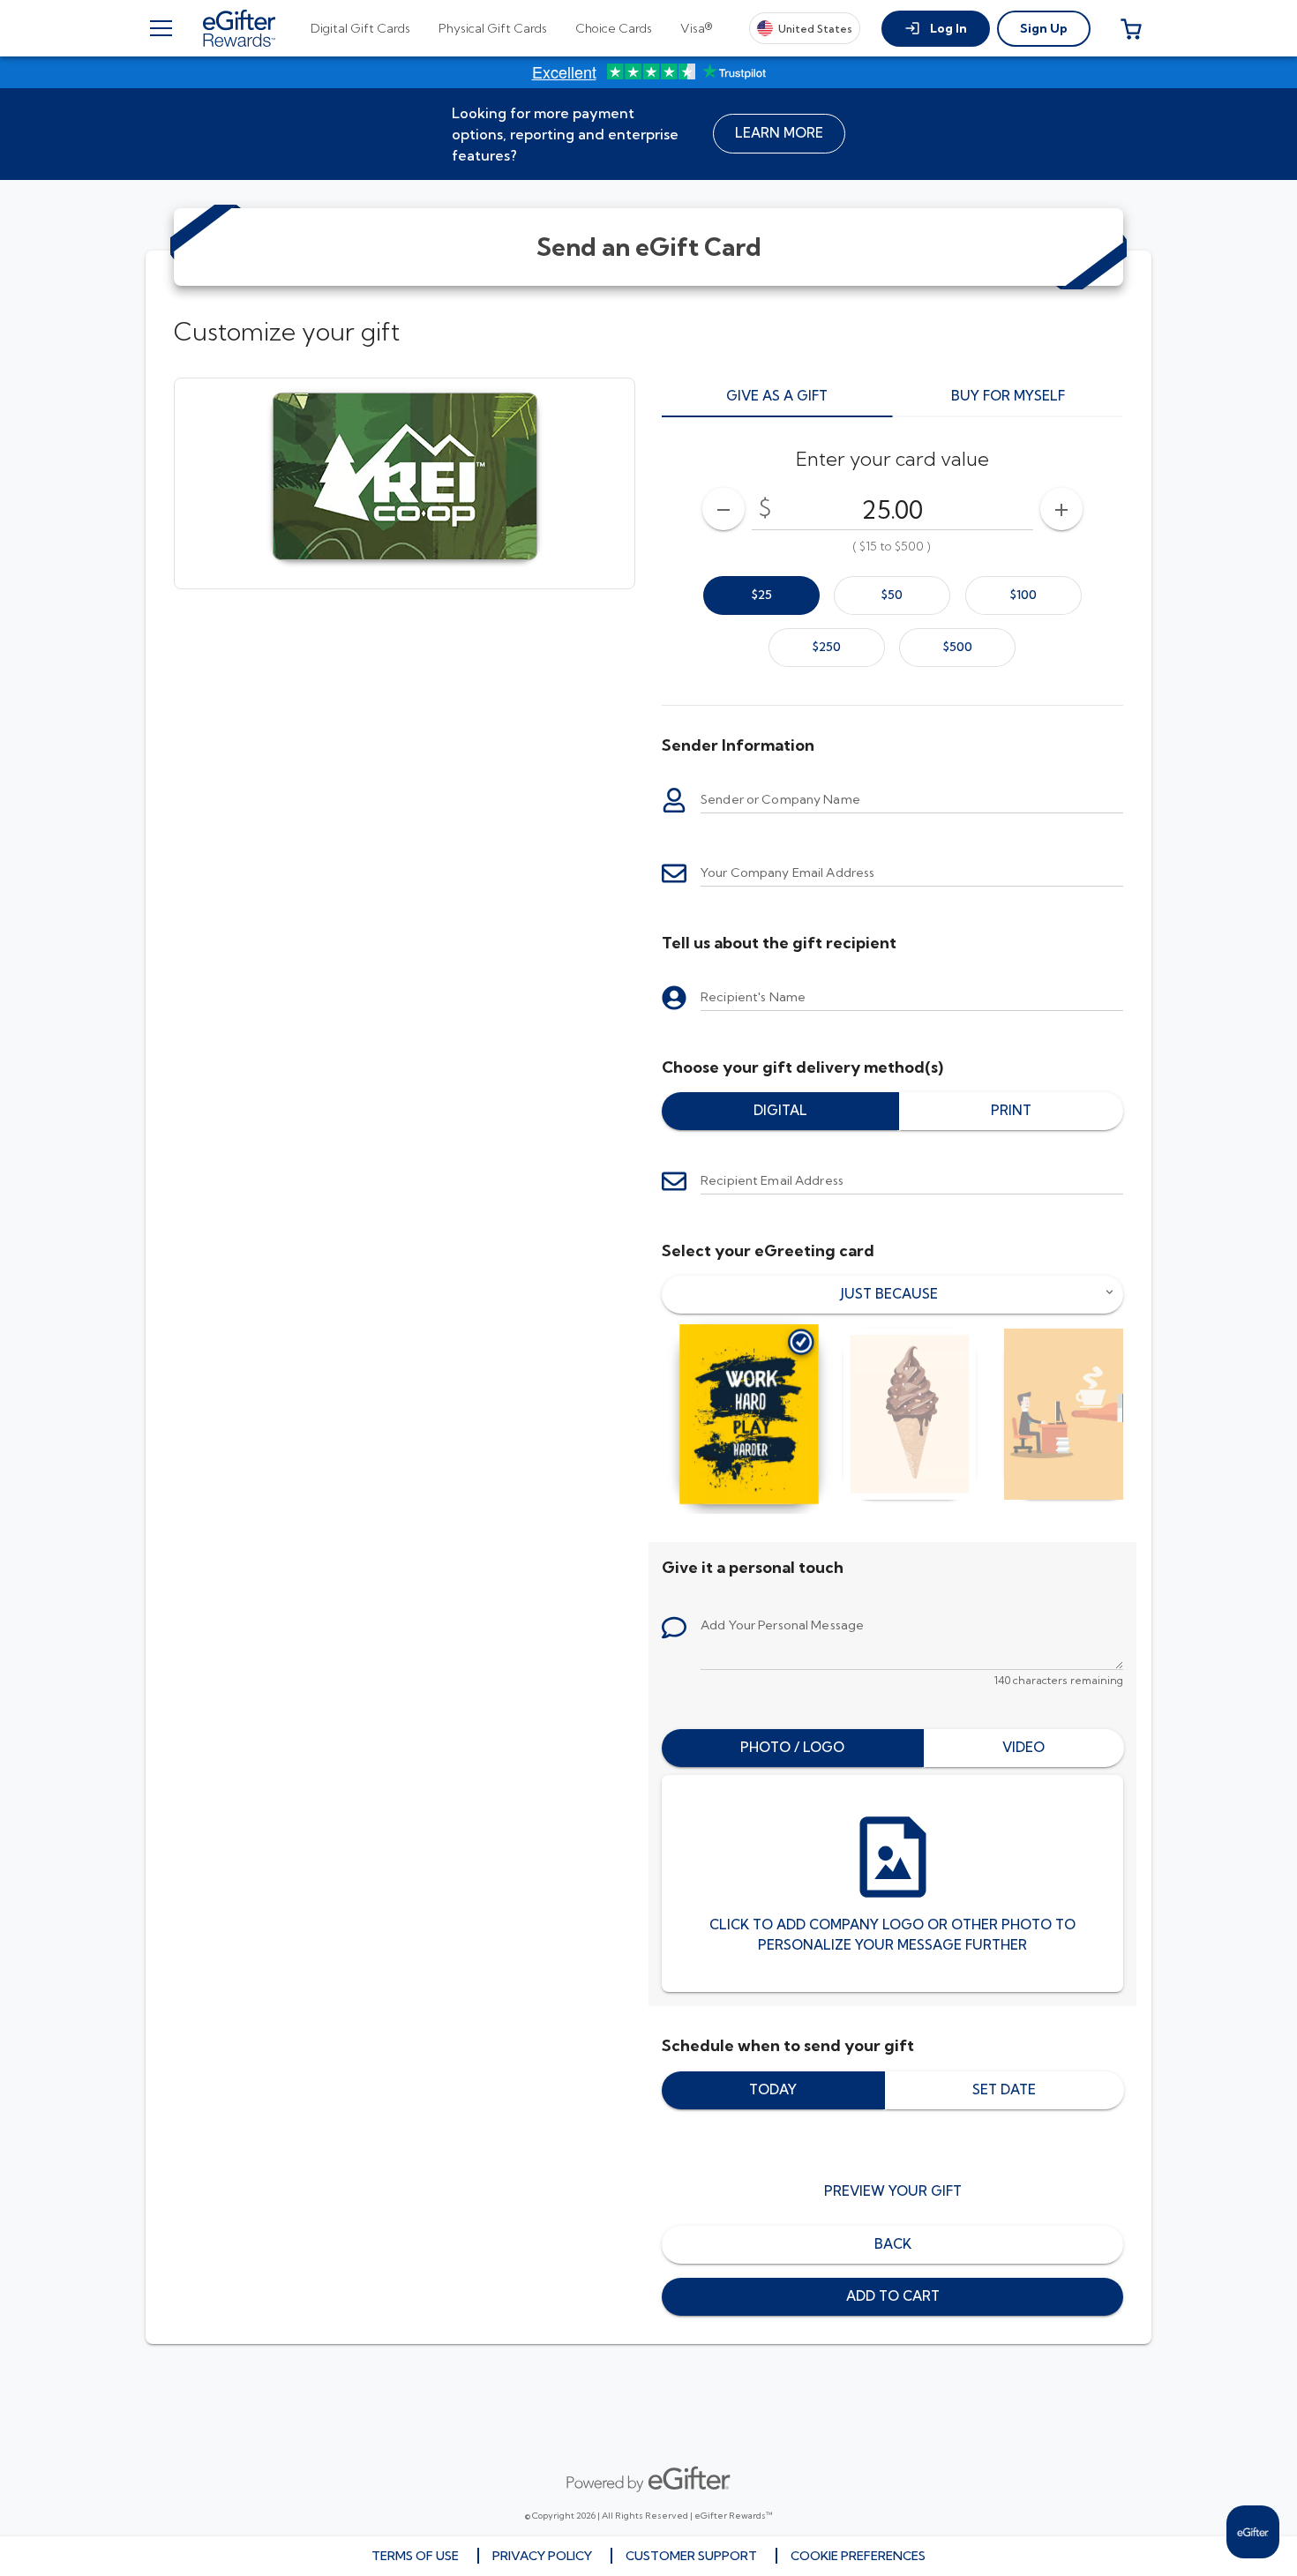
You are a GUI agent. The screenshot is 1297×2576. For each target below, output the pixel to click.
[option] (761, 595)
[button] (936, 29)
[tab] (360, 28)
